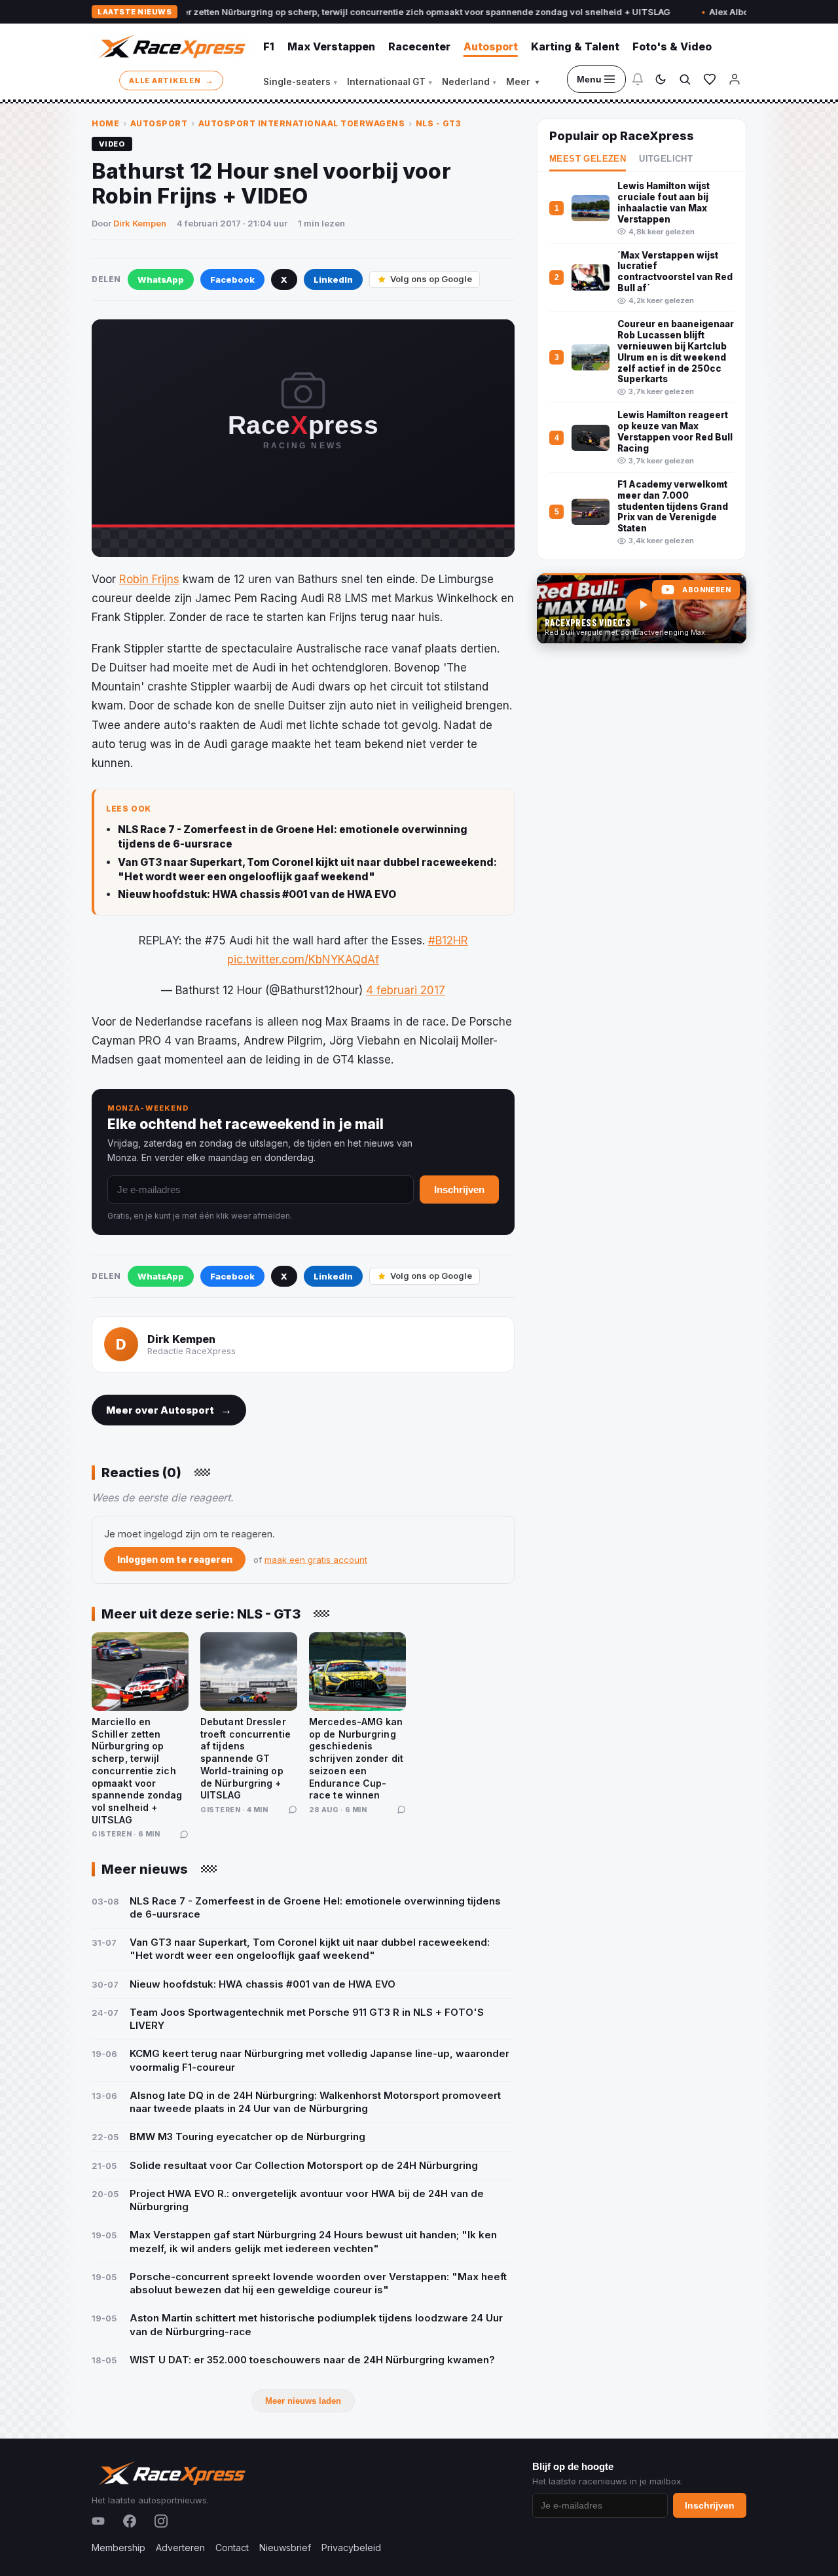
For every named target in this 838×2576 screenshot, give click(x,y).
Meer (522, 82)
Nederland (469, 82)
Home (105, 123)
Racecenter (419, 46)
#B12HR (448, 940)
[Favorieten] (710, 79)
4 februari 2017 (406, 990)
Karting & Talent (575, 46)
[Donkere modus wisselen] (661, 79)
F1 (269, 46)
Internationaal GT (390, 82)
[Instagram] (161, 2521)
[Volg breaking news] (638, 79)
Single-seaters (300, 82)
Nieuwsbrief (285, 2548)
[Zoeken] (685, 79)
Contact (232, 2548)
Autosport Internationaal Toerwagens (302, 123)
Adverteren (180, 2548)
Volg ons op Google (431, 279)
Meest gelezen (588, 159)
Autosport (491, 46)
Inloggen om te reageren (175, 1559)
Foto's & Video (672, 46)
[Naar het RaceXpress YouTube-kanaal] (642, 609)
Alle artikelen (171, 80)
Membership (118, 2548)
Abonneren (706, 590)
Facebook (232, 279)
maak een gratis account (316, 1560)
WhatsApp (161, 279)
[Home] (171, 46)
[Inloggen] (735, 79)
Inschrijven (459, 1190)
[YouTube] (98, 2521)
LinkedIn (333, 279)
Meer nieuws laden (303, 2401)
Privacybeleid (351, 2548)
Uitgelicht (666, 159)
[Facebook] (130, 2521)
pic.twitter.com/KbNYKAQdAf (303, 959)
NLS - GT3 (439, 123)
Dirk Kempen (140, 223)
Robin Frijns (149, 579)
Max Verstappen (331, 46)
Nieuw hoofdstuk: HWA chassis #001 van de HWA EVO (257, 894)
